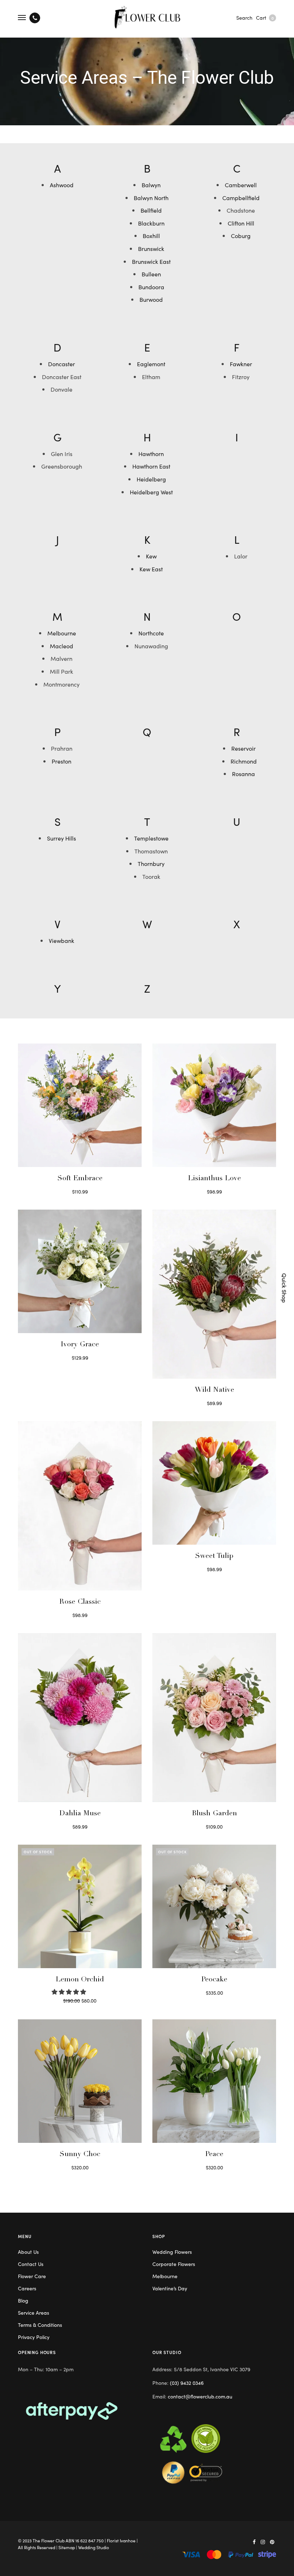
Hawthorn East (151, 466)
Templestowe (151, 838)
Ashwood (62, 185)
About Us (28, 2252)
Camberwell (241, 185)
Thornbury (151, 863)
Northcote (151, 633)
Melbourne (62, 633)
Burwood (151, 299)
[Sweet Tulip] (214, 1483)
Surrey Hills (61, 838)
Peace (214, 2155)
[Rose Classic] (80, 1506)
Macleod (61, 646)
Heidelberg (151, 479)
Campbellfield (241, 198)
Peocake (214, 1980)
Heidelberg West (151, 492)
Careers (27, 2288)
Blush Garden (214, 1814)
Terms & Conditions (40, 2325)
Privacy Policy (34, 2337)
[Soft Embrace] (80, 1105)
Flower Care (32, 2276)
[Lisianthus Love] (214, 1105)
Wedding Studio (94, 2547)
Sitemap (67, 2547)
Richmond (244, 761)
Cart (265, 18)
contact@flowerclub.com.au (200, 2396)
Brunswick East (151, 261)
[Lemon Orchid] (80, 1906)
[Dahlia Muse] (80, 1718)
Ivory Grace (80, 1345)
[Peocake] (214, 1906)
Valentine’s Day (170, 2288)
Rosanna (243, 774)
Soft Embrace (80, 1179)
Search (244, 18)
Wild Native (214, 1390)
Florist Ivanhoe (121, 2540)
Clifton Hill (241, 223)
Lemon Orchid (80, 1980)
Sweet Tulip (214, 1556)
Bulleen (151, 274)
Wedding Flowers (172, 2252)
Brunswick (151, 248)
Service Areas (34, 2313)
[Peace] (214, 2081)
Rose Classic (80, 1602)
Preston (61, 761)
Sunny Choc (80, 2155)
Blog (23, 2300)
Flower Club (53, 2540)
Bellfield (151, 210)
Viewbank (61, 940)
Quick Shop (285, 1288)
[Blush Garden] (214, 1718)
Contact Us (31, 2264)
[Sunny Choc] (80, 2081)
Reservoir (243, 748)
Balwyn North (151, 198)
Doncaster (61, 364)
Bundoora (151, 287)
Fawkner (241, 364)
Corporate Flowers (174, 2264)
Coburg (241, 236)
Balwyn (151, 185)
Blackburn (151, 223)
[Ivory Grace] (80, 1271)
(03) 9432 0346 (187, 2383)
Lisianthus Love (214, 1179)
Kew (151, 556)
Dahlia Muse (80, 1814)
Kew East (151, 569)
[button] (70, 1991)
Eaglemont (151, 364)
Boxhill (151, 236)
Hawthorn (151, 454)
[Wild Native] (214, 1294)
